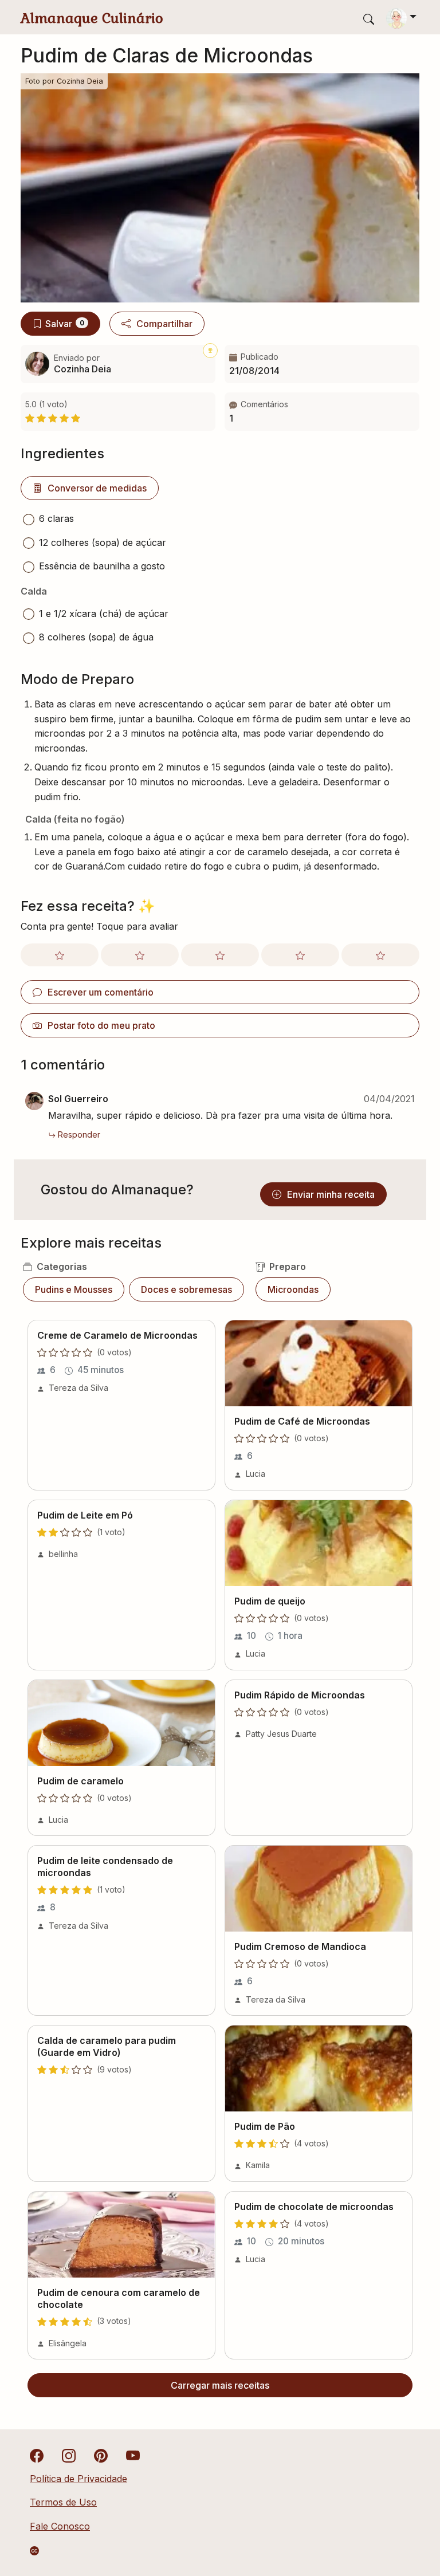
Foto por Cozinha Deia (64, 81)
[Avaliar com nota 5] (380, 955)
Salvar (65, 324)
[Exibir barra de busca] (369, 19)
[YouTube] (133, 2455)
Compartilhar (164, 324)
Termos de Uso (63, 2502)
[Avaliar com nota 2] (140, 955)
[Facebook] (37, 2455)
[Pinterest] (101, 2455)
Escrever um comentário (101, 992)
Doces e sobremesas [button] (186, 1289)
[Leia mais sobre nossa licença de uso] (34, 2551)
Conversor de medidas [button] (97, 488)
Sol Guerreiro (78, 1099)
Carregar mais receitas (220, 2385)
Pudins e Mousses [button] (74, 1289)
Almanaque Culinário (92, 18)
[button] (322, 412)
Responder (79, 1134)
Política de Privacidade (78, 2479)
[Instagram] (69, 2455)
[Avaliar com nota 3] (220, 955)
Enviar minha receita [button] (331, 1194)
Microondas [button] (293, 1289)
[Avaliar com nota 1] (60, 955)
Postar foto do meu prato (101, 1025)
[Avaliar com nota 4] (300, 955)
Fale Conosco (60, 2526)
